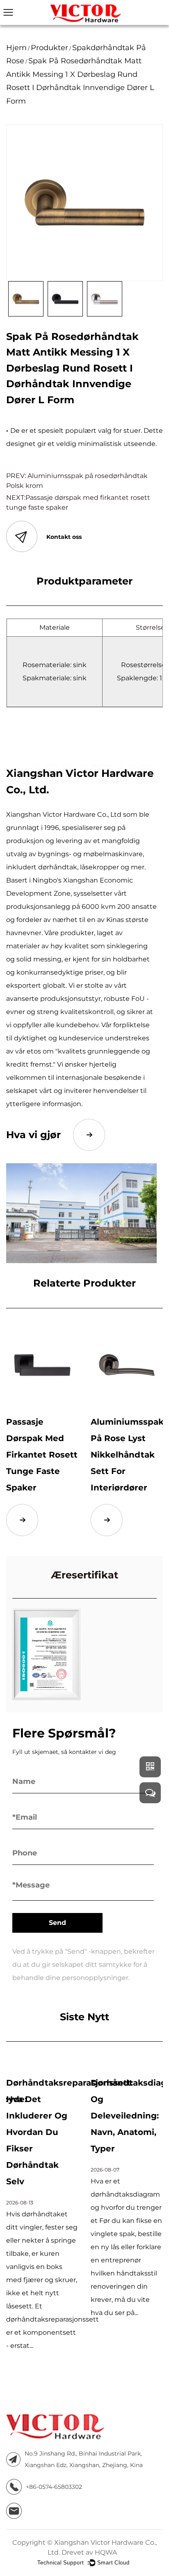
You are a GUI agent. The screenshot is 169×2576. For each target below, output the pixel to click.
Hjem (16, 48)
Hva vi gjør (33, 1135)
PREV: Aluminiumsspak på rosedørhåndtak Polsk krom (77, 481)
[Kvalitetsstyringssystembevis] (46, 1654)
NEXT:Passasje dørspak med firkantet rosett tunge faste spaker (78, 502)
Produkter (49, 48)
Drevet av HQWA (89, 2552)
